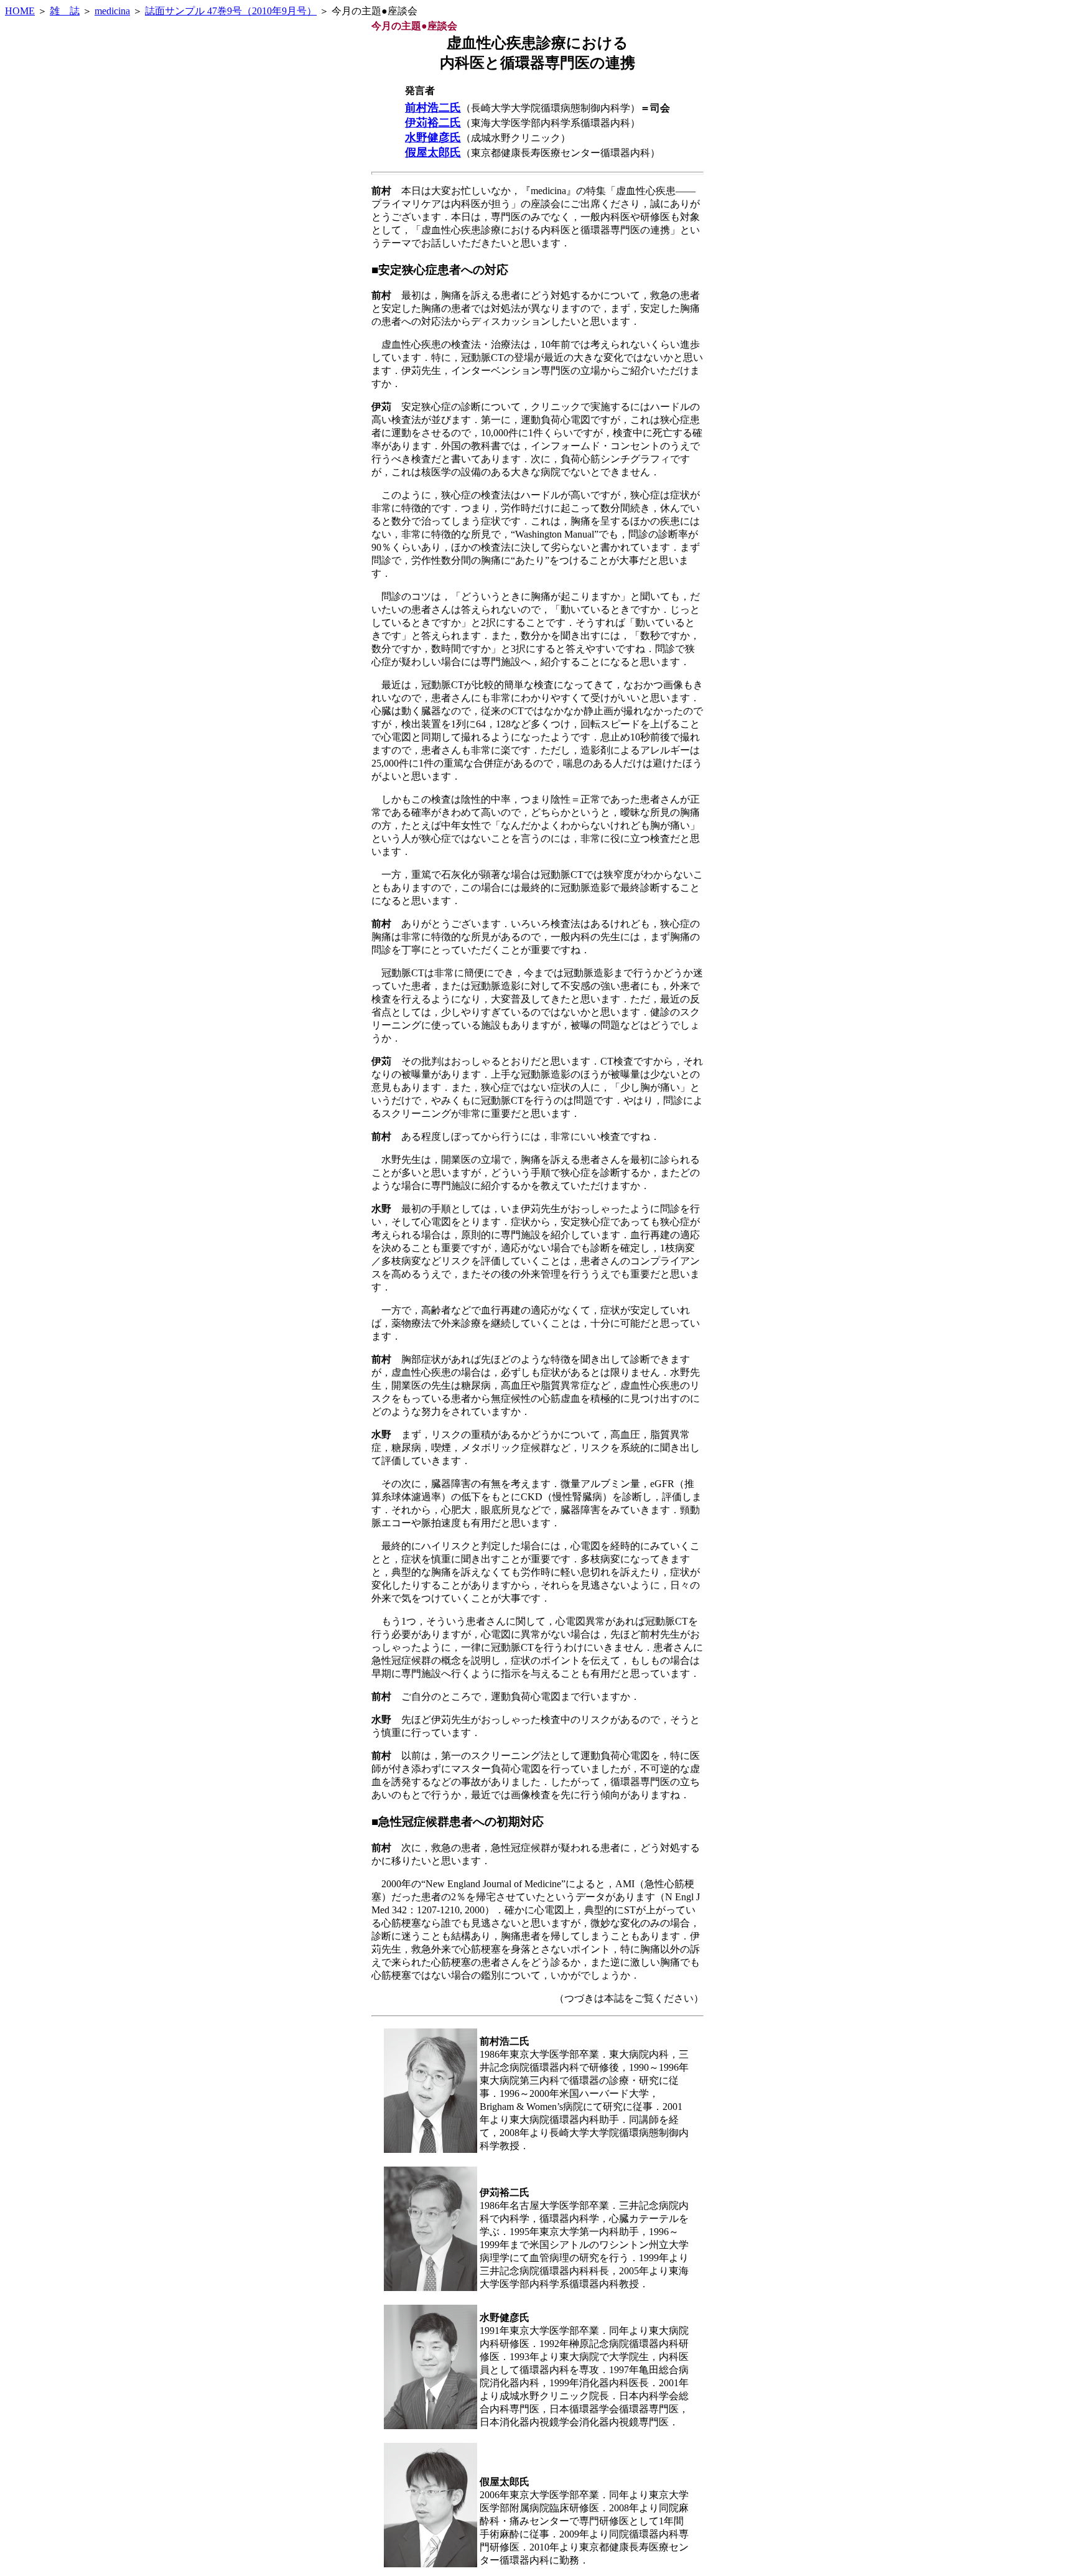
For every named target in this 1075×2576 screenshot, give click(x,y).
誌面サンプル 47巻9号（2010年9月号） (231, 11)
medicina (112, 11)
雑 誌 (65, 11)
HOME (20, 11)
